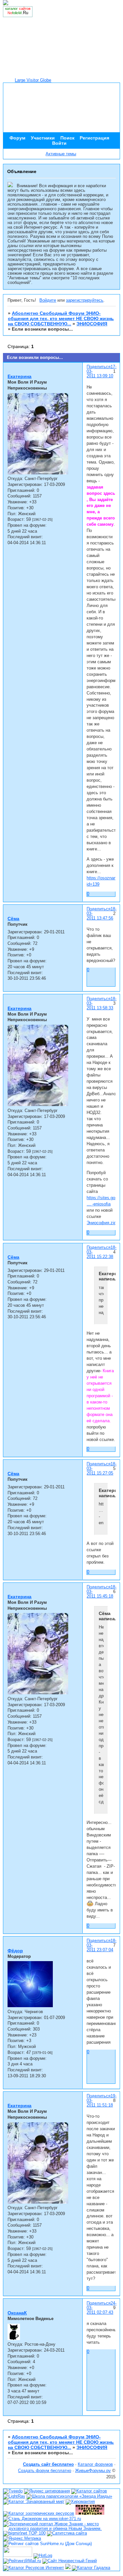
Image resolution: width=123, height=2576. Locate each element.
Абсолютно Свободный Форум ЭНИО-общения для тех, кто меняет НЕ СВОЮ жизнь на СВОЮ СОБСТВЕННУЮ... (61, 318)
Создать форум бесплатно (45, 2471)
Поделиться (99, 367)
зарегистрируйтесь (85, 300)
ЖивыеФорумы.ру (93, 2471)
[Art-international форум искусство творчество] (18, 2556)
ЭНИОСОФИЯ (92, 324)
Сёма (13, 919)
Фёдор (15, 1951)
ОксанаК (17, 2313)
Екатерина (20, 376)
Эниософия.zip (101, 1223)
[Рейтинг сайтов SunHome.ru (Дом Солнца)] (48, 2544)
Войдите (48, 300)
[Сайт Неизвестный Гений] (70, 2561)
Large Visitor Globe (33, 80)
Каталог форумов (95, 2464)
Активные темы (61, 154)
